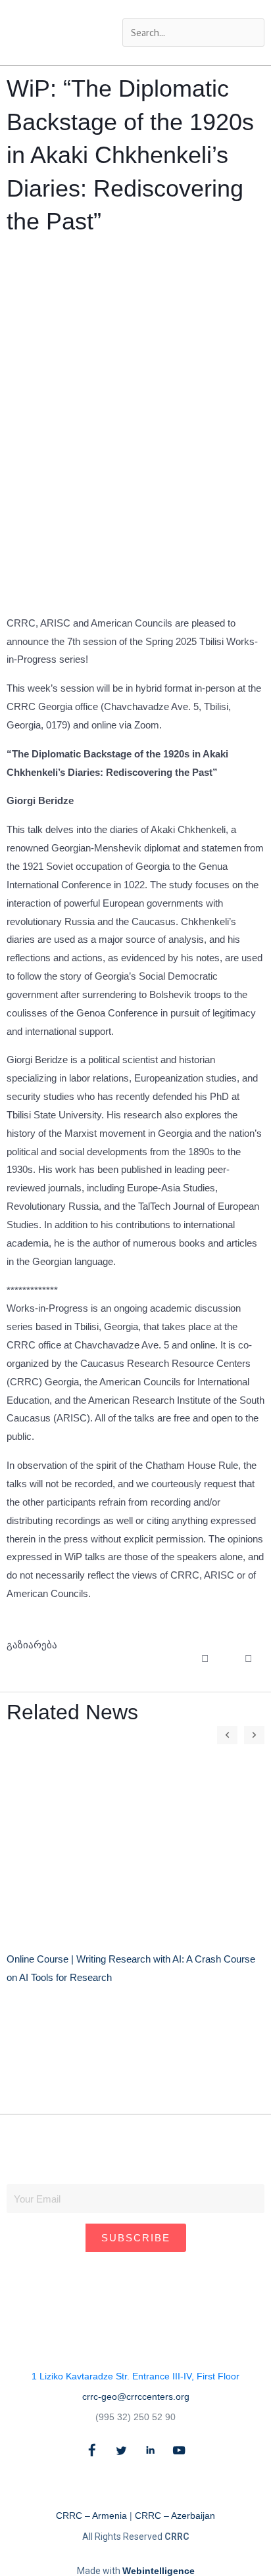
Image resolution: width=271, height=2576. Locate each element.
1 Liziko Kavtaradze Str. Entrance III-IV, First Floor (135, 2376)
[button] (193, 9)
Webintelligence (159, 2571)
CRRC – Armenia (91, 2516)
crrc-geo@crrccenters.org (136, 2397)
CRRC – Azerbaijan (175, 2516)
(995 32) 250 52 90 (135, 2417)
